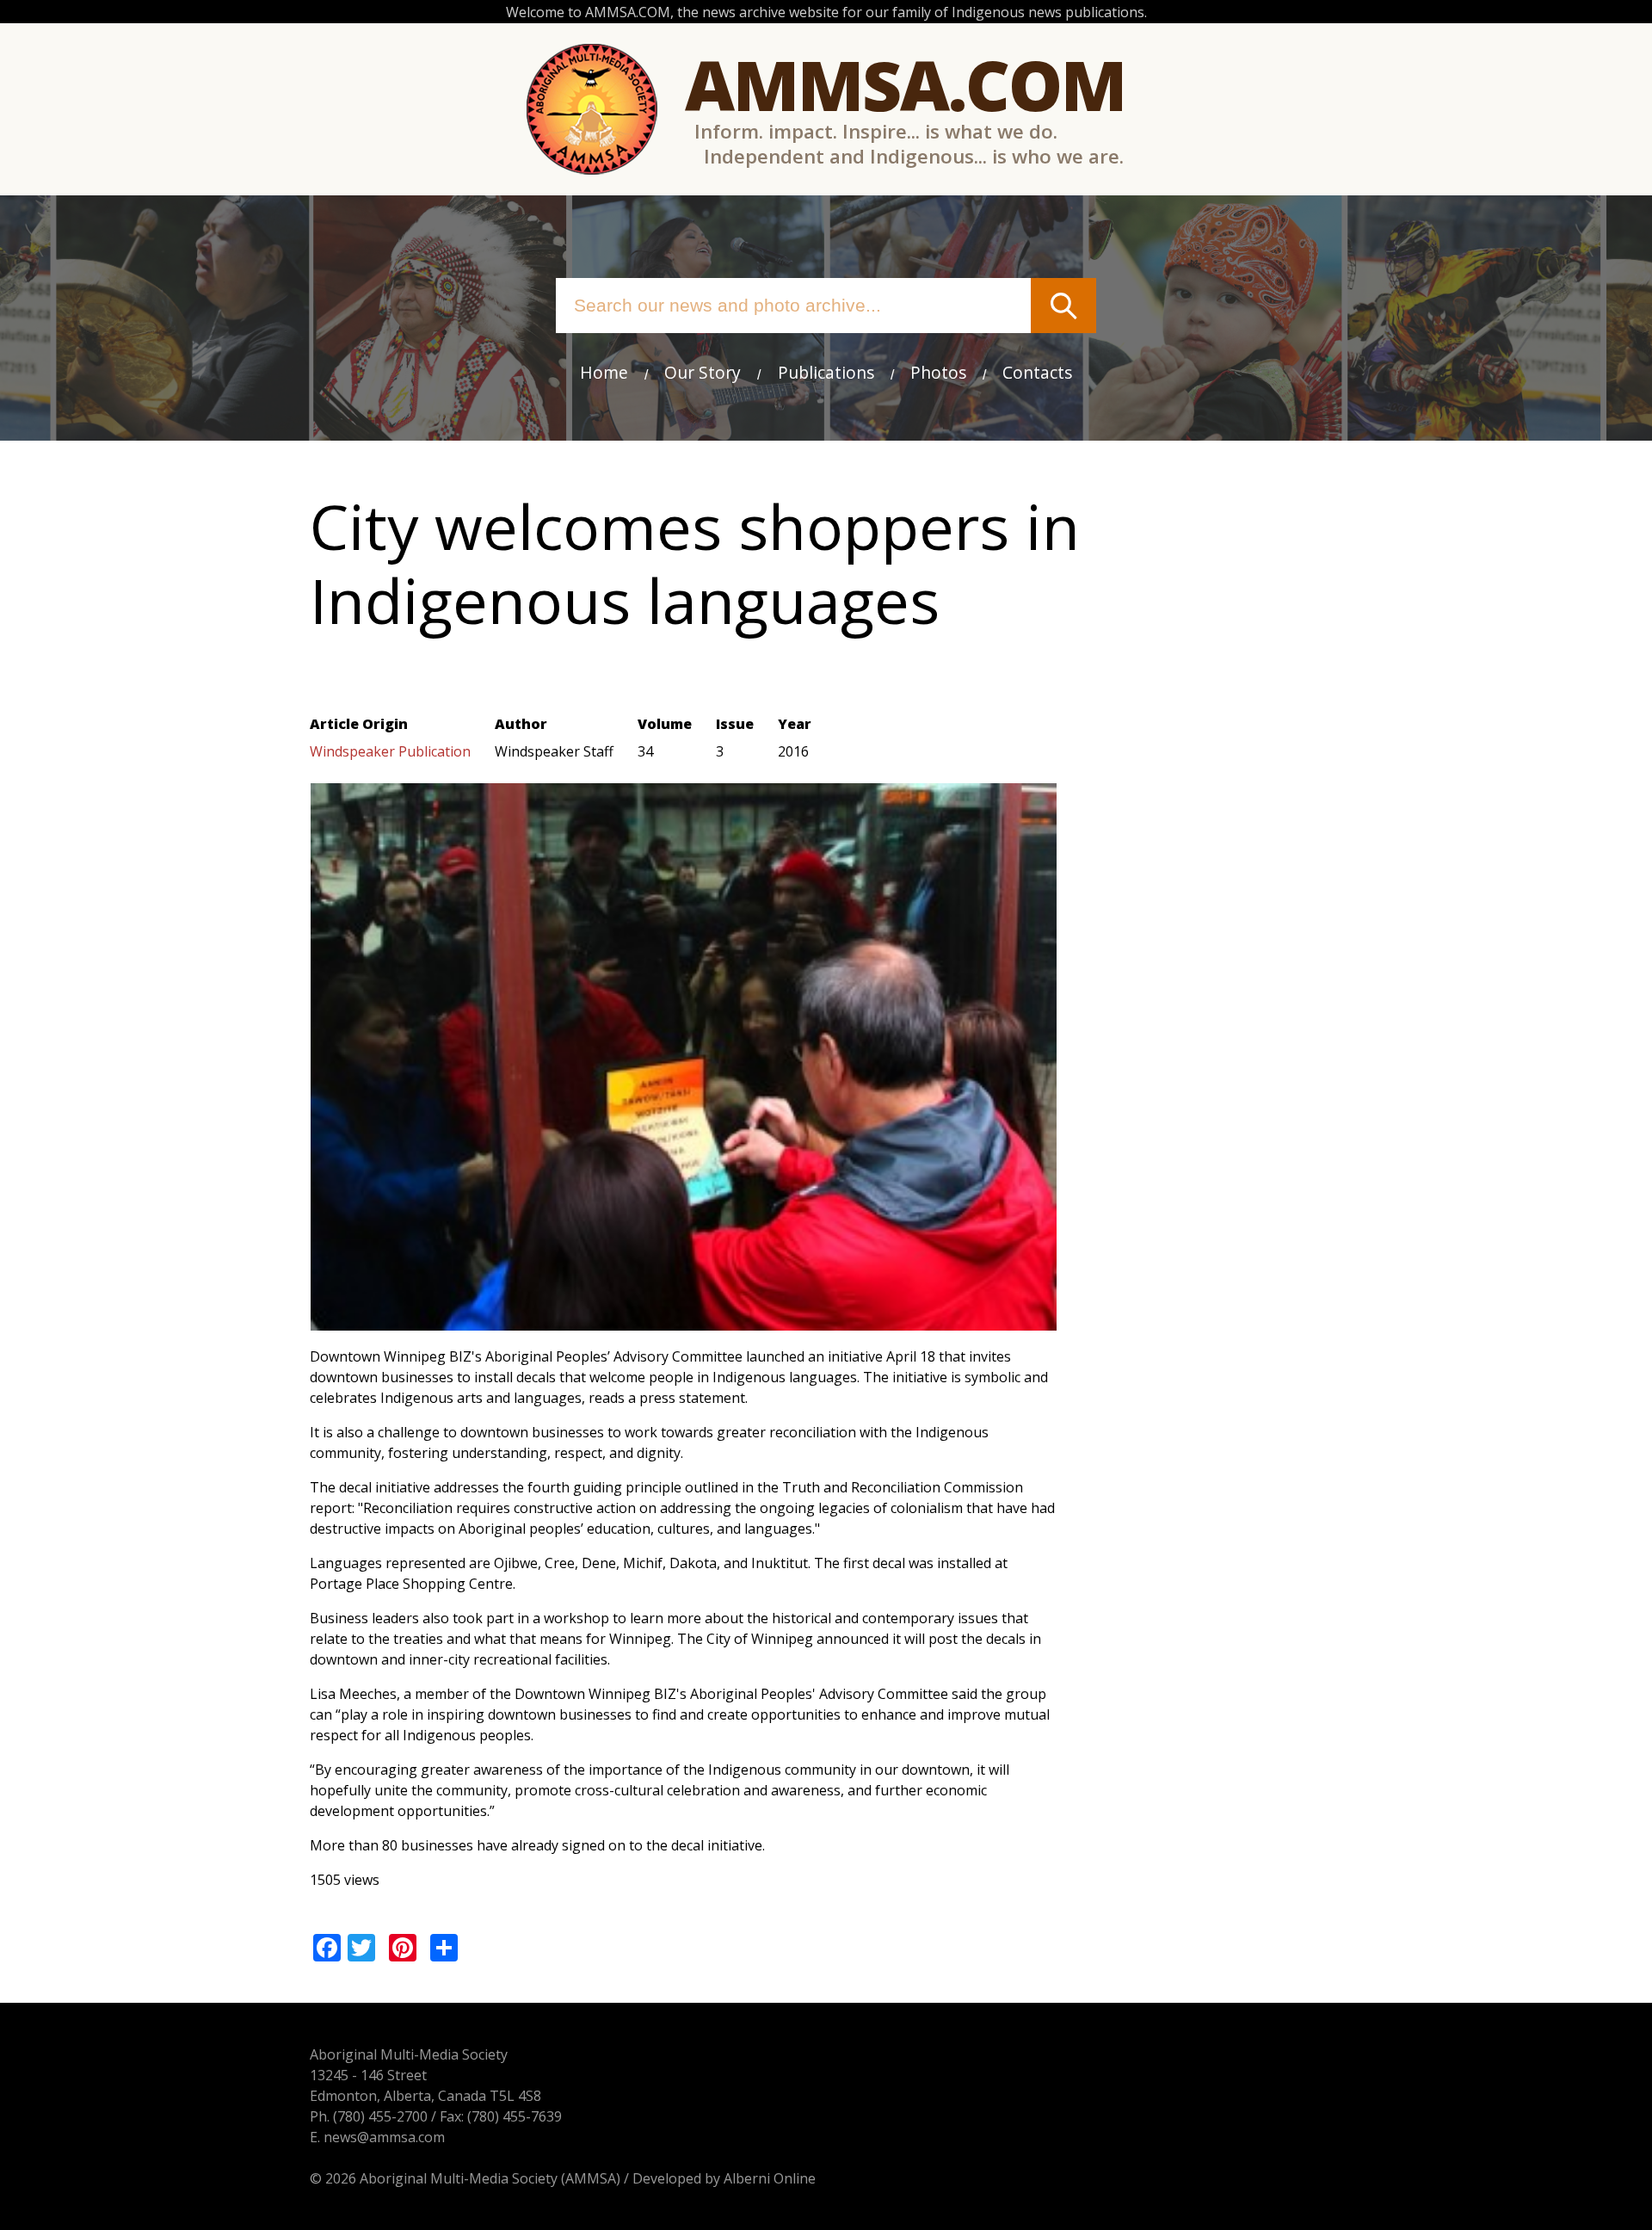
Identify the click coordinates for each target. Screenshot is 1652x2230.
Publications (826, 372)
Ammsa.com (905, 84)
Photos (938, 372)
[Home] (592, 109)
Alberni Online (770, 2178)
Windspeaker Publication (390, 751)
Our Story (703, 372)
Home (604, 372)
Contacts (1037, 372)
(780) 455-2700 (380, 2116)
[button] (684, 1320)
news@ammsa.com (384, 2137)
